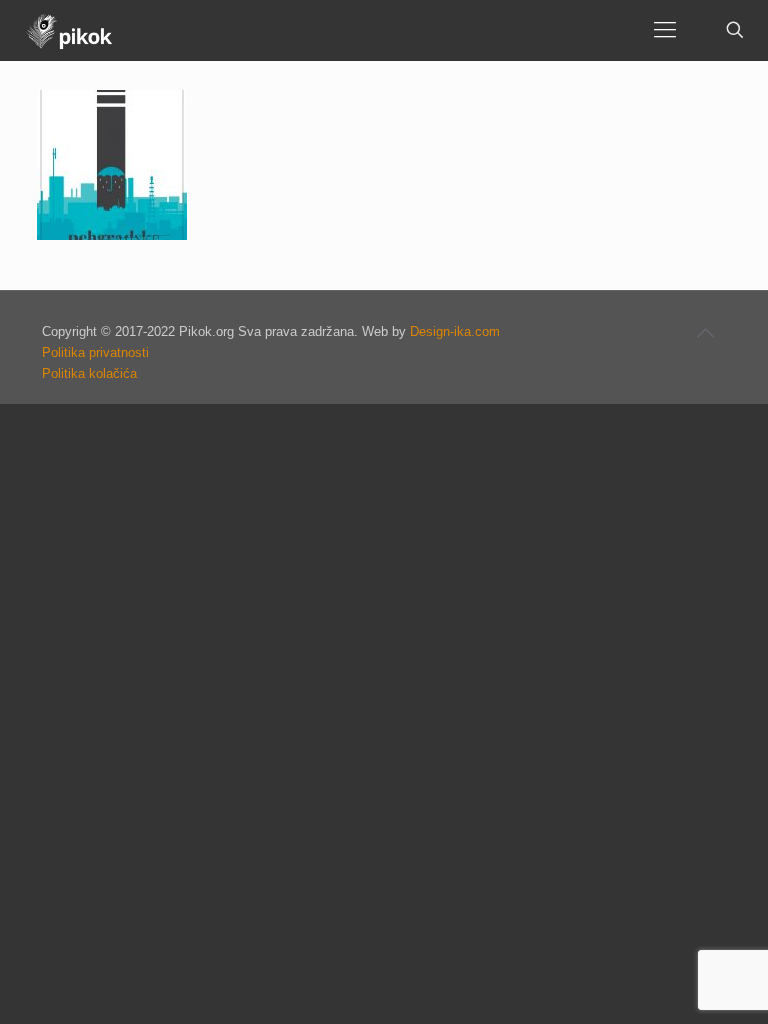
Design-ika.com (455, 331)
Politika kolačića (89, 373)
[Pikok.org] (69, 30)
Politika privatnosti (95, 352)
